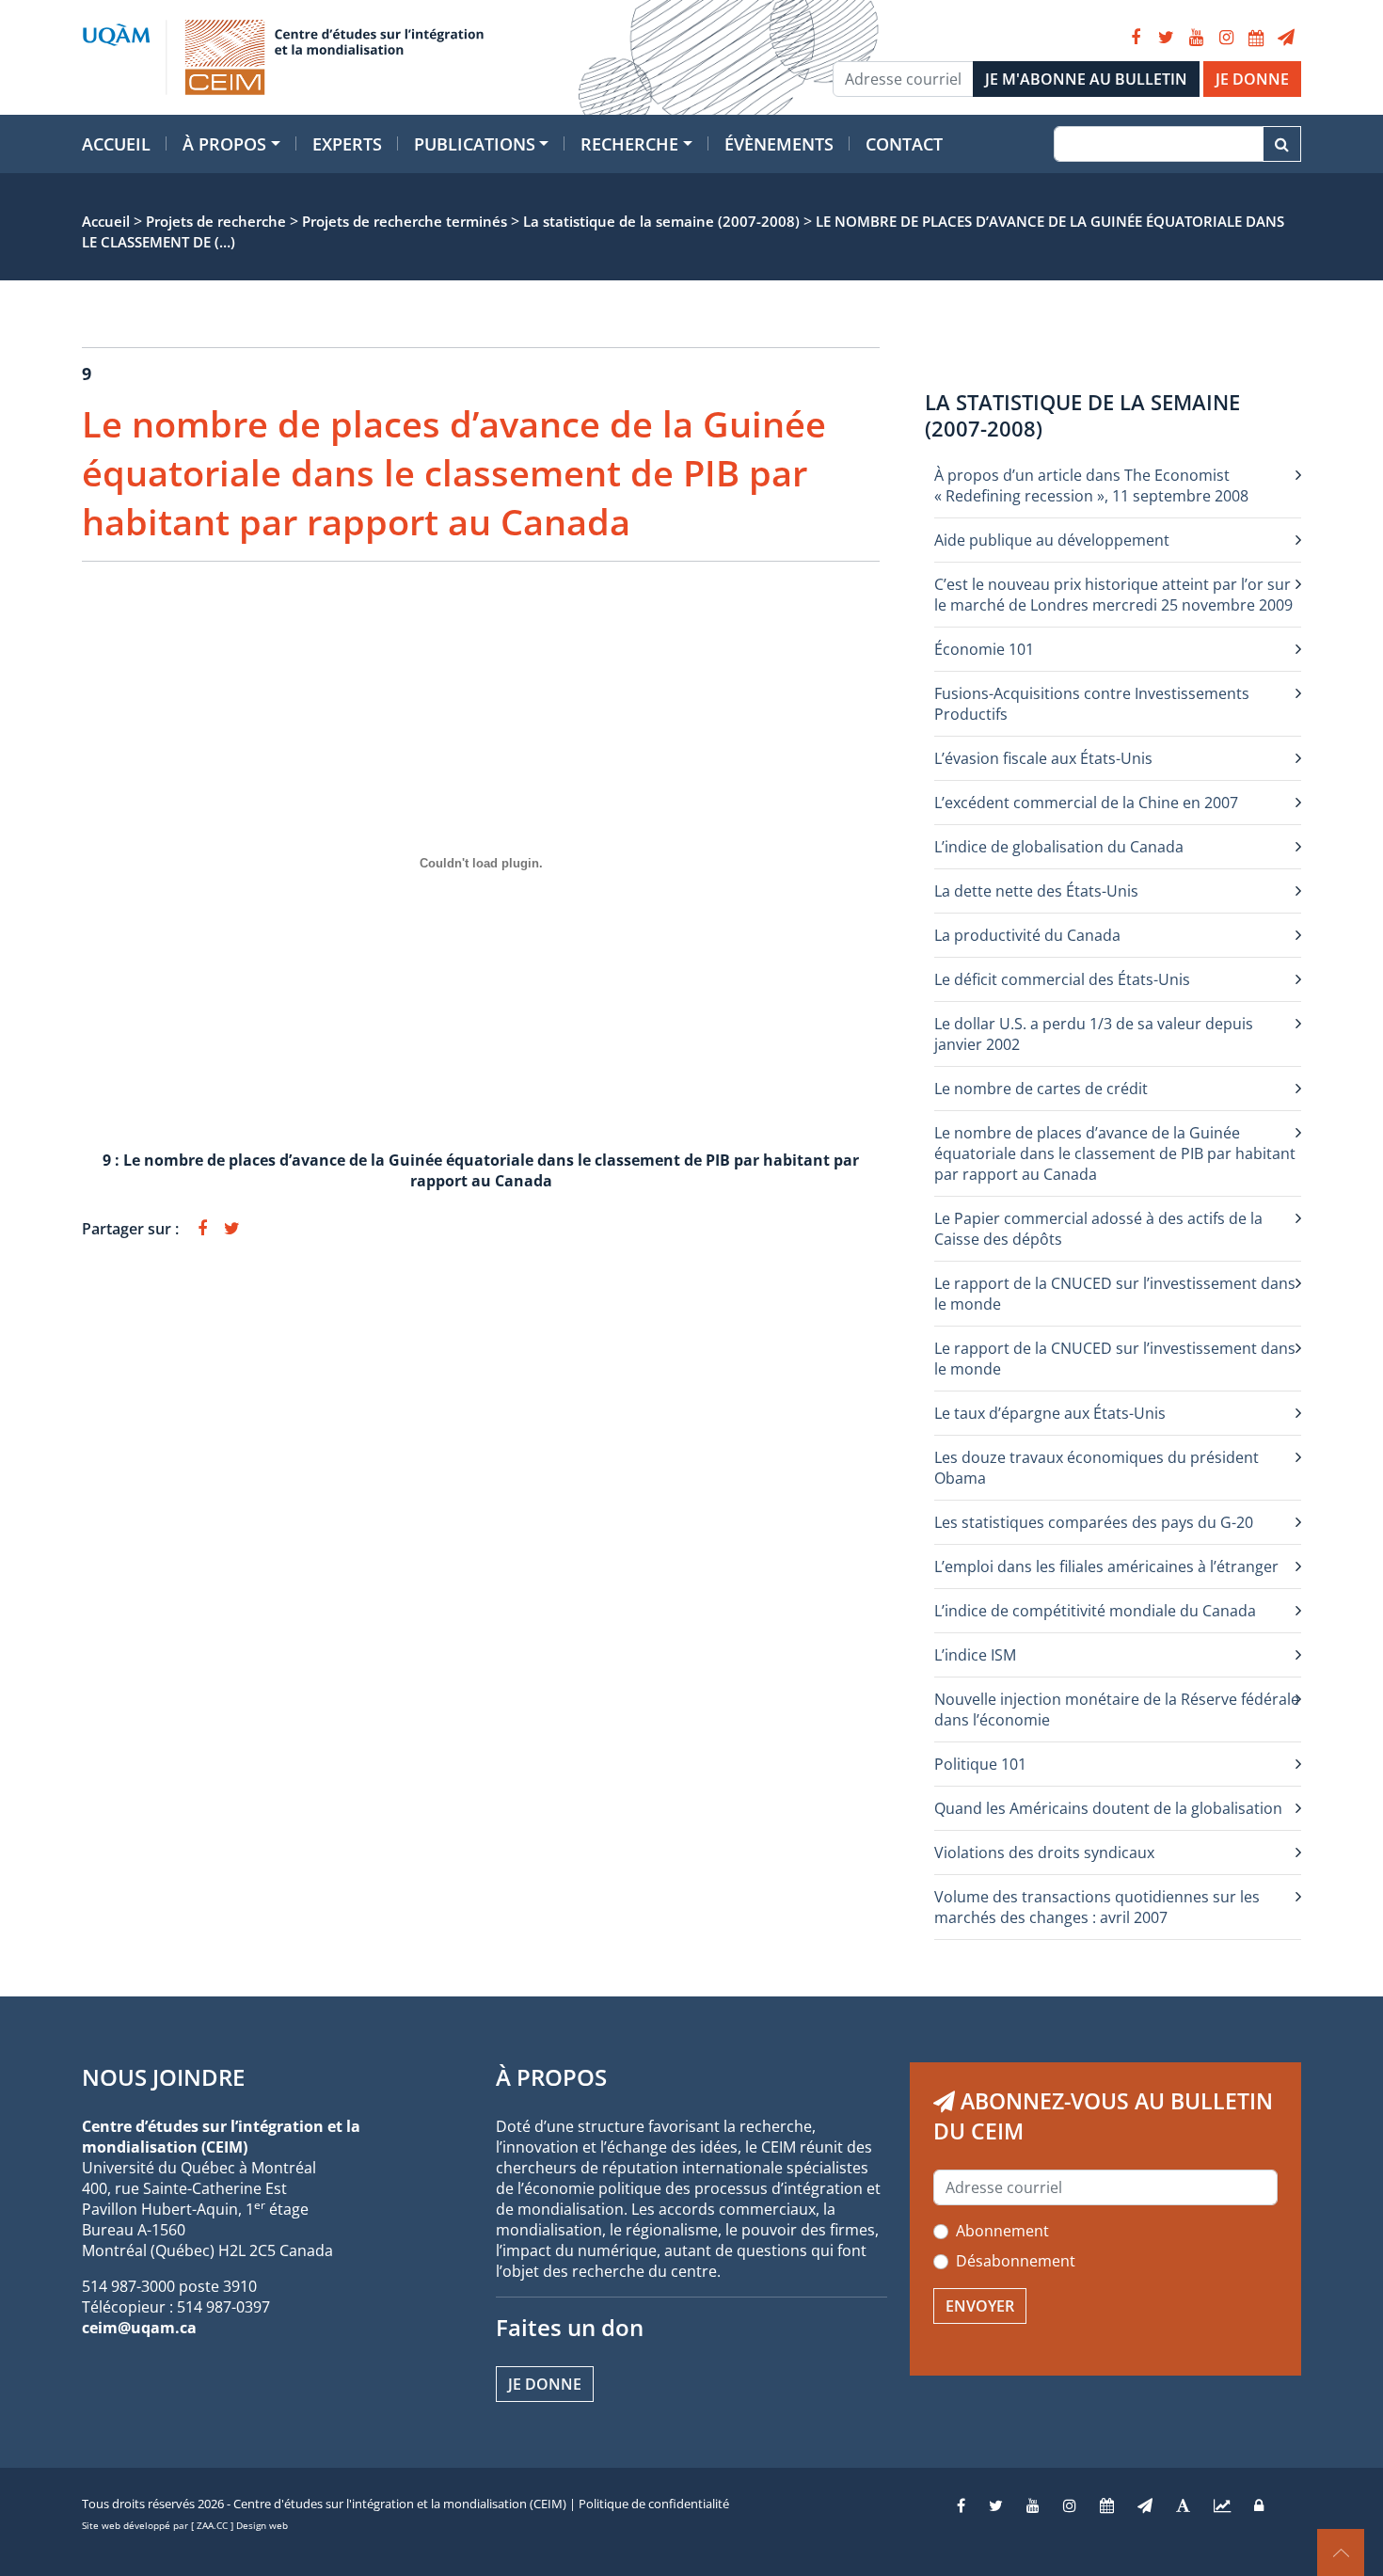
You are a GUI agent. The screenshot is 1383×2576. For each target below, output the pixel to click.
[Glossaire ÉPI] (1183, 2505)
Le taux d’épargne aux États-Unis (1050, 1413)
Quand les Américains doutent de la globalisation (1108, 1808)
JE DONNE (1252, 79)
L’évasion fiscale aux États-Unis (1043, 758)
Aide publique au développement (1052, 540)
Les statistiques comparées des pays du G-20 (1094, 1522)
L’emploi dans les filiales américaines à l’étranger (1106, 1566)
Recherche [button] (629, 144)
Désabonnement (1016, 2261)
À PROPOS (551, 2077)
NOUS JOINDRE (163, 2077)
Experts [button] (347, 144)
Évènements (779, 144)
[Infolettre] (1286, 38)
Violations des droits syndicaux (1044, 1852)
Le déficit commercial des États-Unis (1062, 979)
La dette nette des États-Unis (1036, 891)
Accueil (116, 144)
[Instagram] (1226, 38)
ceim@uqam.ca (139, 2328)
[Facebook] (1136, 38)
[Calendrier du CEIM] (1256, 38)
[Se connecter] (1259, 2505)
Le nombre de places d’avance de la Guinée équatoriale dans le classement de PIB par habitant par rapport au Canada (1115, 1153)
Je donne (545, 2384)
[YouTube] (1196, 38)
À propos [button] (224, 144)
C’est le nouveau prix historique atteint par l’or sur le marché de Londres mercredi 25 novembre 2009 (1113, 595)
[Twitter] (1166, 38)
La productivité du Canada (1027, 935)
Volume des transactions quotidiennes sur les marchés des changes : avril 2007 (1097, 1907)
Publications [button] (475, 144)
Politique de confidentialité (654, 2504)
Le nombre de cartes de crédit (1041, 1089)
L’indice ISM (975, 1655)
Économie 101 (984, 649)
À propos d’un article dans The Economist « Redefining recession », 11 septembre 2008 (1091, 485)
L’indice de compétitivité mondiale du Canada (1095, 1611)
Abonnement (1002, 2231)
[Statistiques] (1222, 2505)
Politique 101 (980, 1764)
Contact (904, 144)
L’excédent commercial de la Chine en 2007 (1086, 803)
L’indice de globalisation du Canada (1059, 847)
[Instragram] (1070, 2505)
